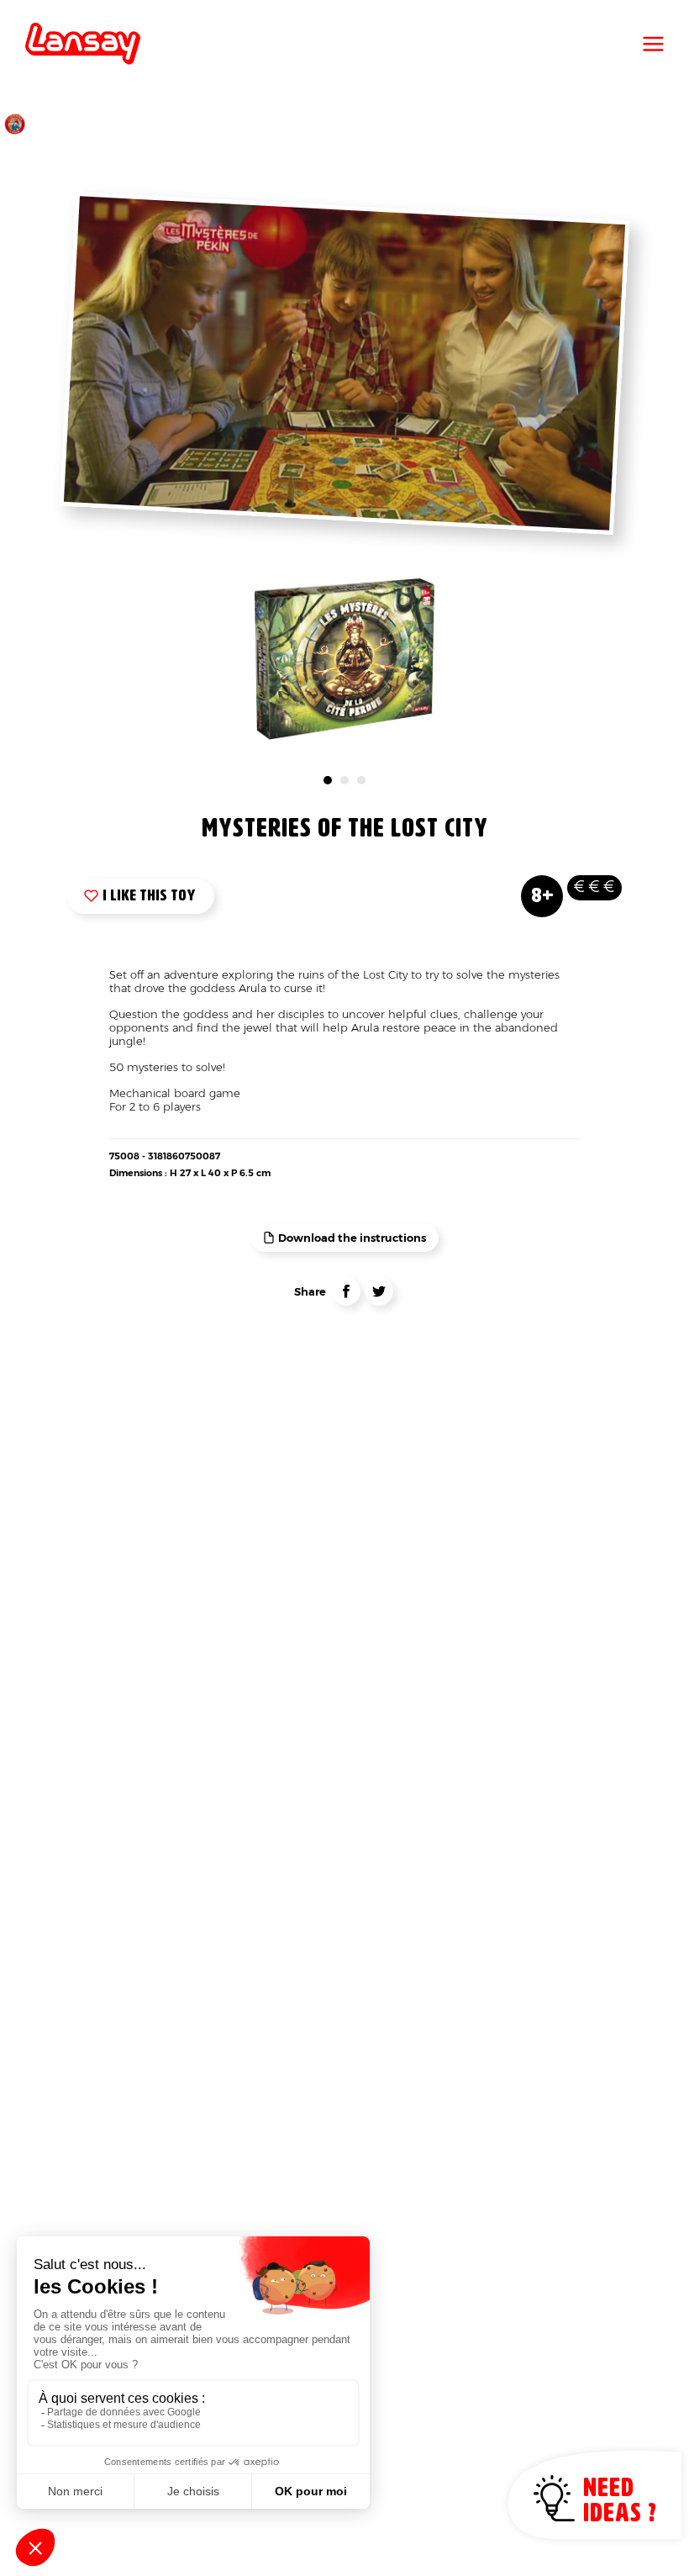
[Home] (83, 44)
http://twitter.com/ (379, 1291)
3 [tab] (361, 780)
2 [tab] (344, 780)
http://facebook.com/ (346, 1291)
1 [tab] (328, 780)
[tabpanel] (345, 659)
